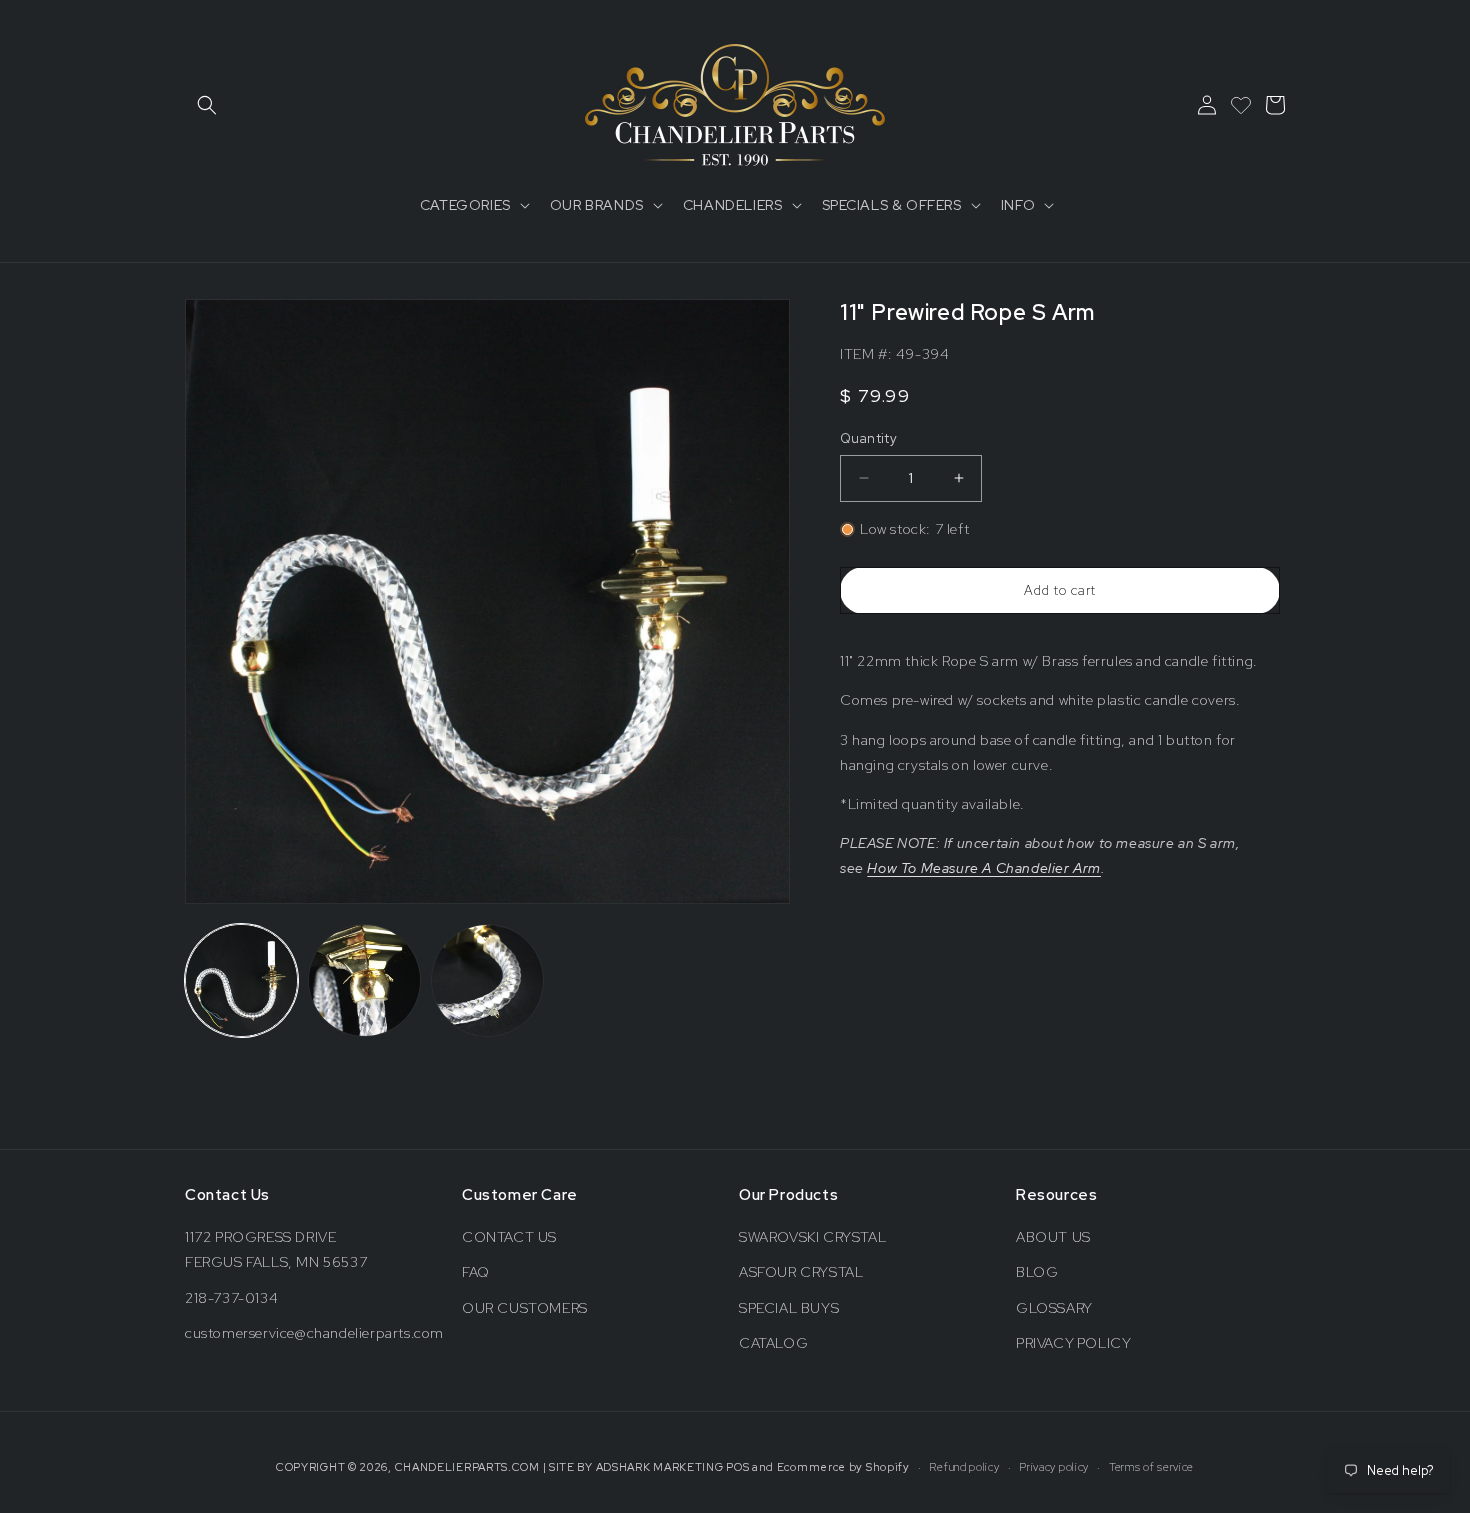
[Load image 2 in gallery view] (364, 980)
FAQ (476, 1272)
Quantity (868, 438)
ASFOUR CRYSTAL (801, 1272)
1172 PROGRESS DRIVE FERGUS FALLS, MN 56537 (276, 1249)
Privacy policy (1054, 1467)
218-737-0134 (231, 1298)
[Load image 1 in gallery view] (241, 980)
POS (737, 1467)
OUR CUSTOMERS (525, 1308)
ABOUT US (1053, 1237)
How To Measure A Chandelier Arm (984, 868)
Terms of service (1151, 1467)
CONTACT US (509, 1237)
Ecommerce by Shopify (843, 1467)
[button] (207, 105)
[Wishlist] (1241, 105)
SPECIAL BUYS (789, 1308)
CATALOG (773, 1343)
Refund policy (964, 1467)
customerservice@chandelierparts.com (314, 1333)
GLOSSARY (1054, 1308)
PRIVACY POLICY (1073, 1343)
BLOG (1037, 1272)
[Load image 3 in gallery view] (487, 980)
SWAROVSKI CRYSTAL (812, 1237)
